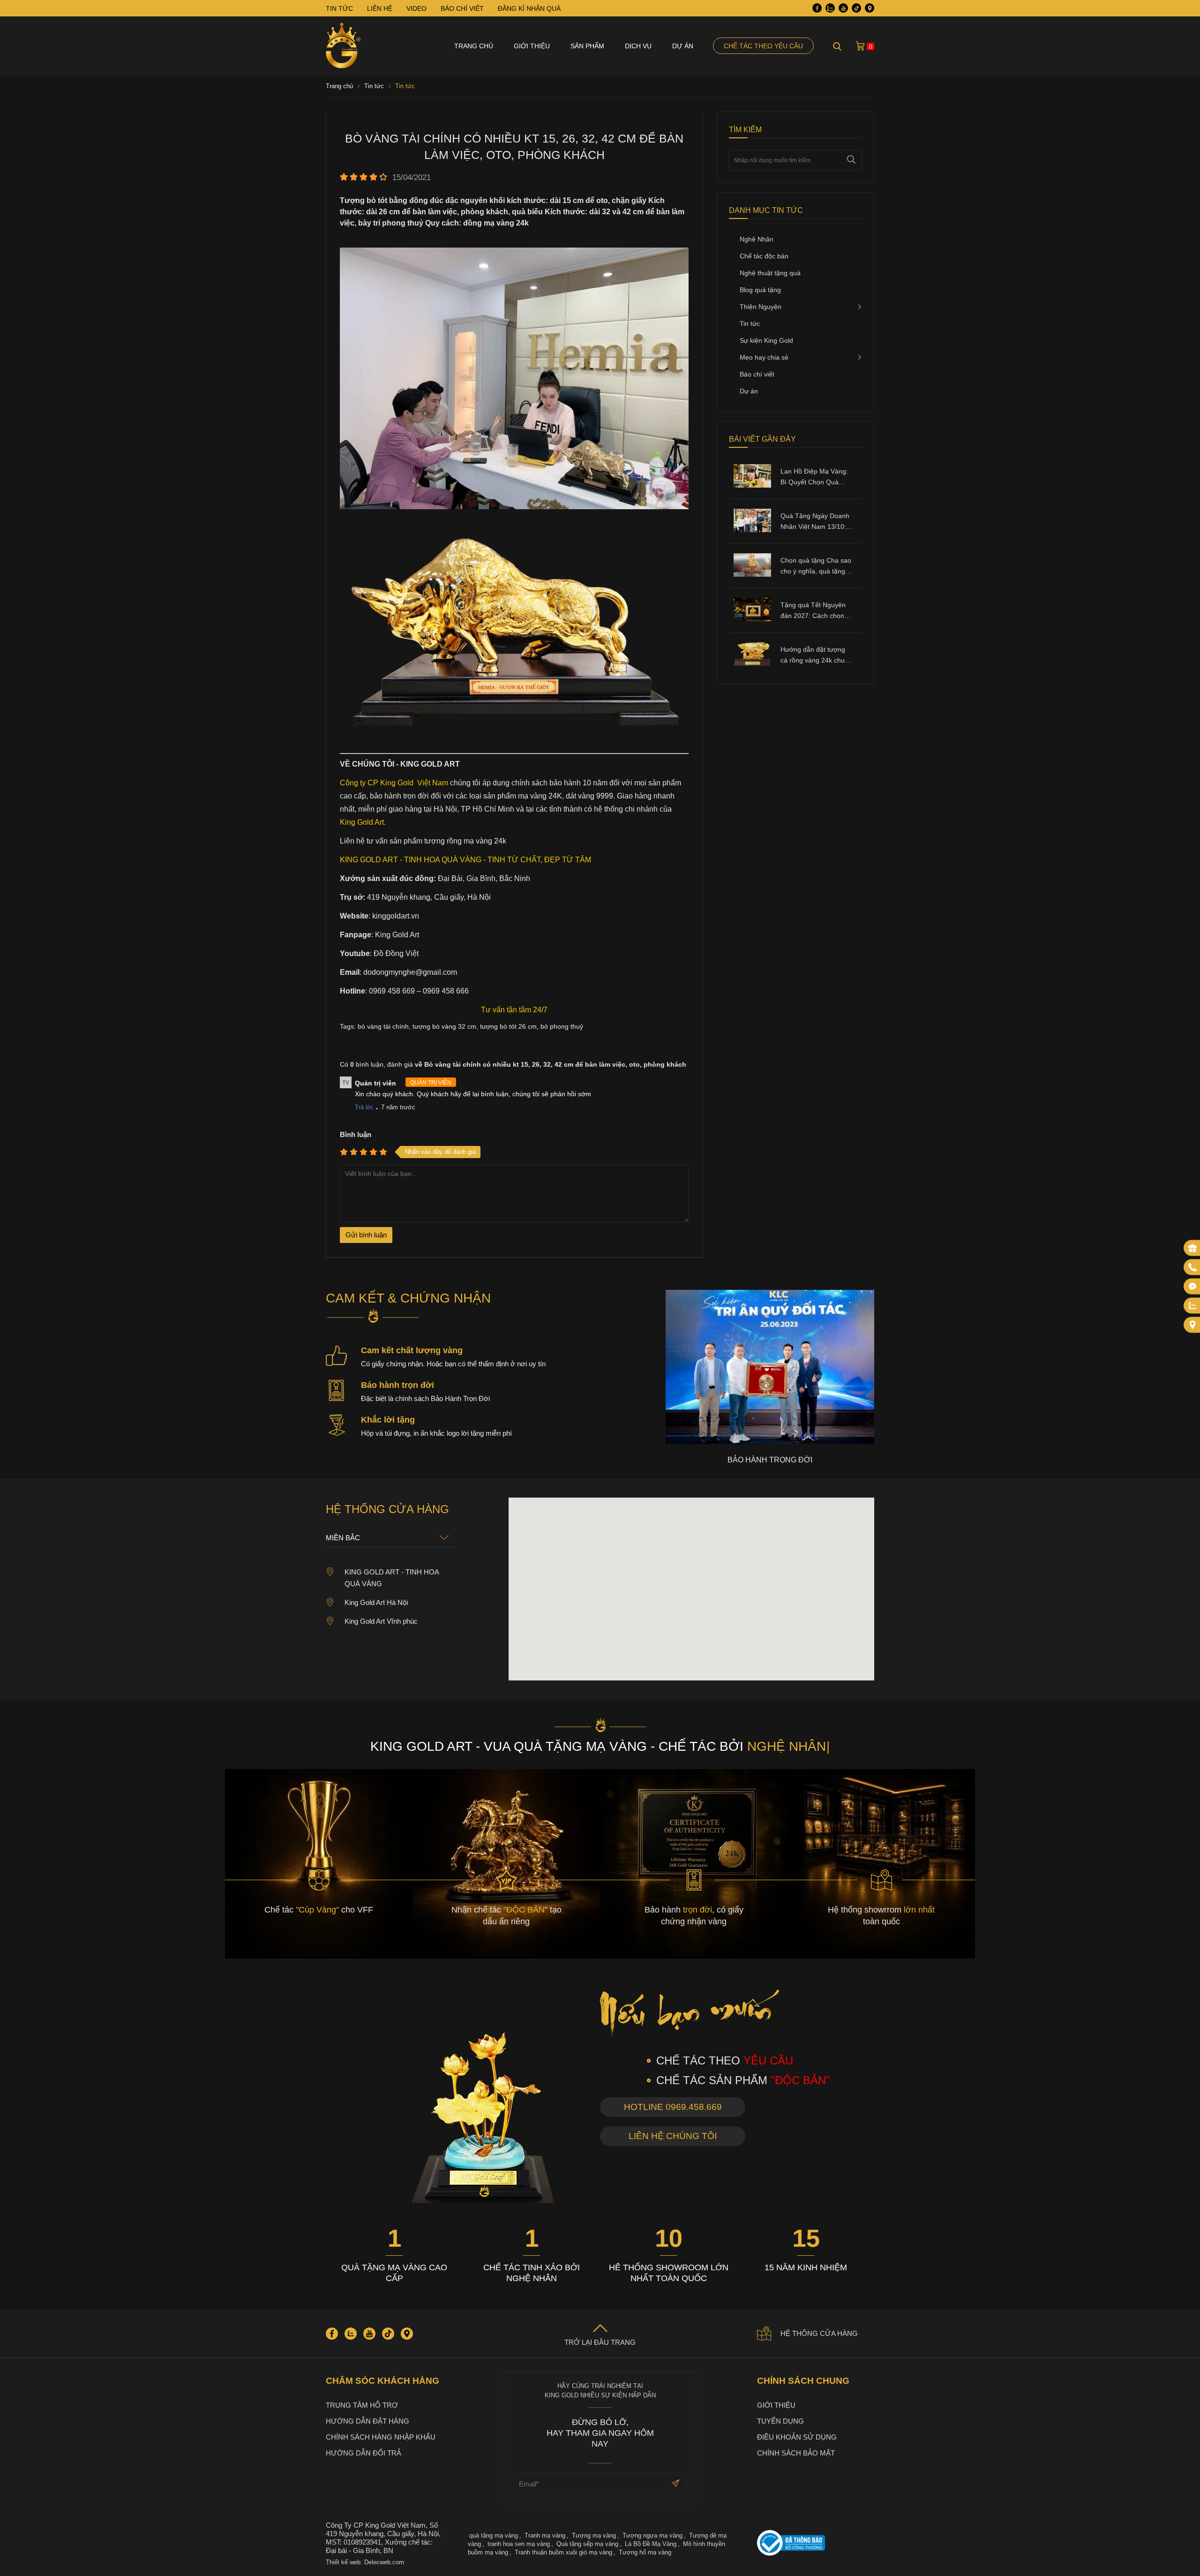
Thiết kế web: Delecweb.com (365, 2562)
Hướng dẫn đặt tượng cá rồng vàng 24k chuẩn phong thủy (816, 656)
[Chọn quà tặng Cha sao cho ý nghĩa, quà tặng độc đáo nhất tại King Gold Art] (752, 574)
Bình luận (356, 1134)
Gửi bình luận (366, 1235)
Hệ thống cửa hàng (819, 2333)
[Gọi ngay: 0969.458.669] (1192, 1267)
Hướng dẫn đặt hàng (367, 2421)
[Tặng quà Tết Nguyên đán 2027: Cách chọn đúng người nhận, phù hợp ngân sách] (752, 619)
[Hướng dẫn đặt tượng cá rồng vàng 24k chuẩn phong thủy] (752, 663)
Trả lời (364, 1107)
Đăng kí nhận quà (529, 8)
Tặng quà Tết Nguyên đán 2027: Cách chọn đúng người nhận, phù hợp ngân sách (814, 611)
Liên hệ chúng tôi (673, 2136)
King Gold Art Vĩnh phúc (381, 1621)
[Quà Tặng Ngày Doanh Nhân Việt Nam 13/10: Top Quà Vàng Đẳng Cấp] (752, 530)
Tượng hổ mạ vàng (645, 2552)
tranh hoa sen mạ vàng (519, 2544)
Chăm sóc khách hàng (382, 2381)
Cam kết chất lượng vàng (412, 1350)
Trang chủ (474, 46)
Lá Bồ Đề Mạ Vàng (651, 2544)
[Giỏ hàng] (860, 46)
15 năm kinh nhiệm (806, 2267)
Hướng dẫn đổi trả (364, 2453)
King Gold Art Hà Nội (376, 1602)
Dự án (683, 46)
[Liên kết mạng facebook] (1192, 1287)
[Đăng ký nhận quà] (1192, 1248)
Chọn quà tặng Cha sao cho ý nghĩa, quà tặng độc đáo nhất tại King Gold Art (816, 567)
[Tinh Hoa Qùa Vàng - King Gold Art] (343, 46)
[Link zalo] (830, 8)
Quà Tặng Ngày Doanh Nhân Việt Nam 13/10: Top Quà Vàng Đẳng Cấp (815, 522)
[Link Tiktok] (856, 8)
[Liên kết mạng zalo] (1192, 1306)
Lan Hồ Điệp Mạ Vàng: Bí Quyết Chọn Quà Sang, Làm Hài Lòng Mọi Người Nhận (814, 478)
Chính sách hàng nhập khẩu (381, 2437)
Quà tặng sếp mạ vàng (587, 2544)
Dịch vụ (638, 46)
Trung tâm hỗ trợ (362, 2405)
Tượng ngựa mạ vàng (652, 2535)
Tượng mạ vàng (594, 2535)
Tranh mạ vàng (545, 2535)
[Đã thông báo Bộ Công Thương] (816, 2544)
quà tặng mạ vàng (494, 2535)
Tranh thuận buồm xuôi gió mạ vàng (563, 2552)
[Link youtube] (843, 8)
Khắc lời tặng (388, 1420)
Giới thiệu (532, 46)
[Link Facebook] (817, 8)
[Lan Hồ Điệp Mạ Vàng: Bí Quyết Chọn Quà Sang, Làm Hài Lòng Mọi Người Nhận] (752, 485)
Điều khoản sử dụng (797, 2437)
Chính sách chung (803, 2381)
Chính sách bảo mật (796, 2453)
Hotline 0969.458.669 (673, 2107)
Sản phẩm (587, 46)
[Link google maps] (870, 8)
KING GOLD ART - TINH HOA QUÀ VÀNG (392, 1578)
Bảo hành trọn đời (397, 1385)
